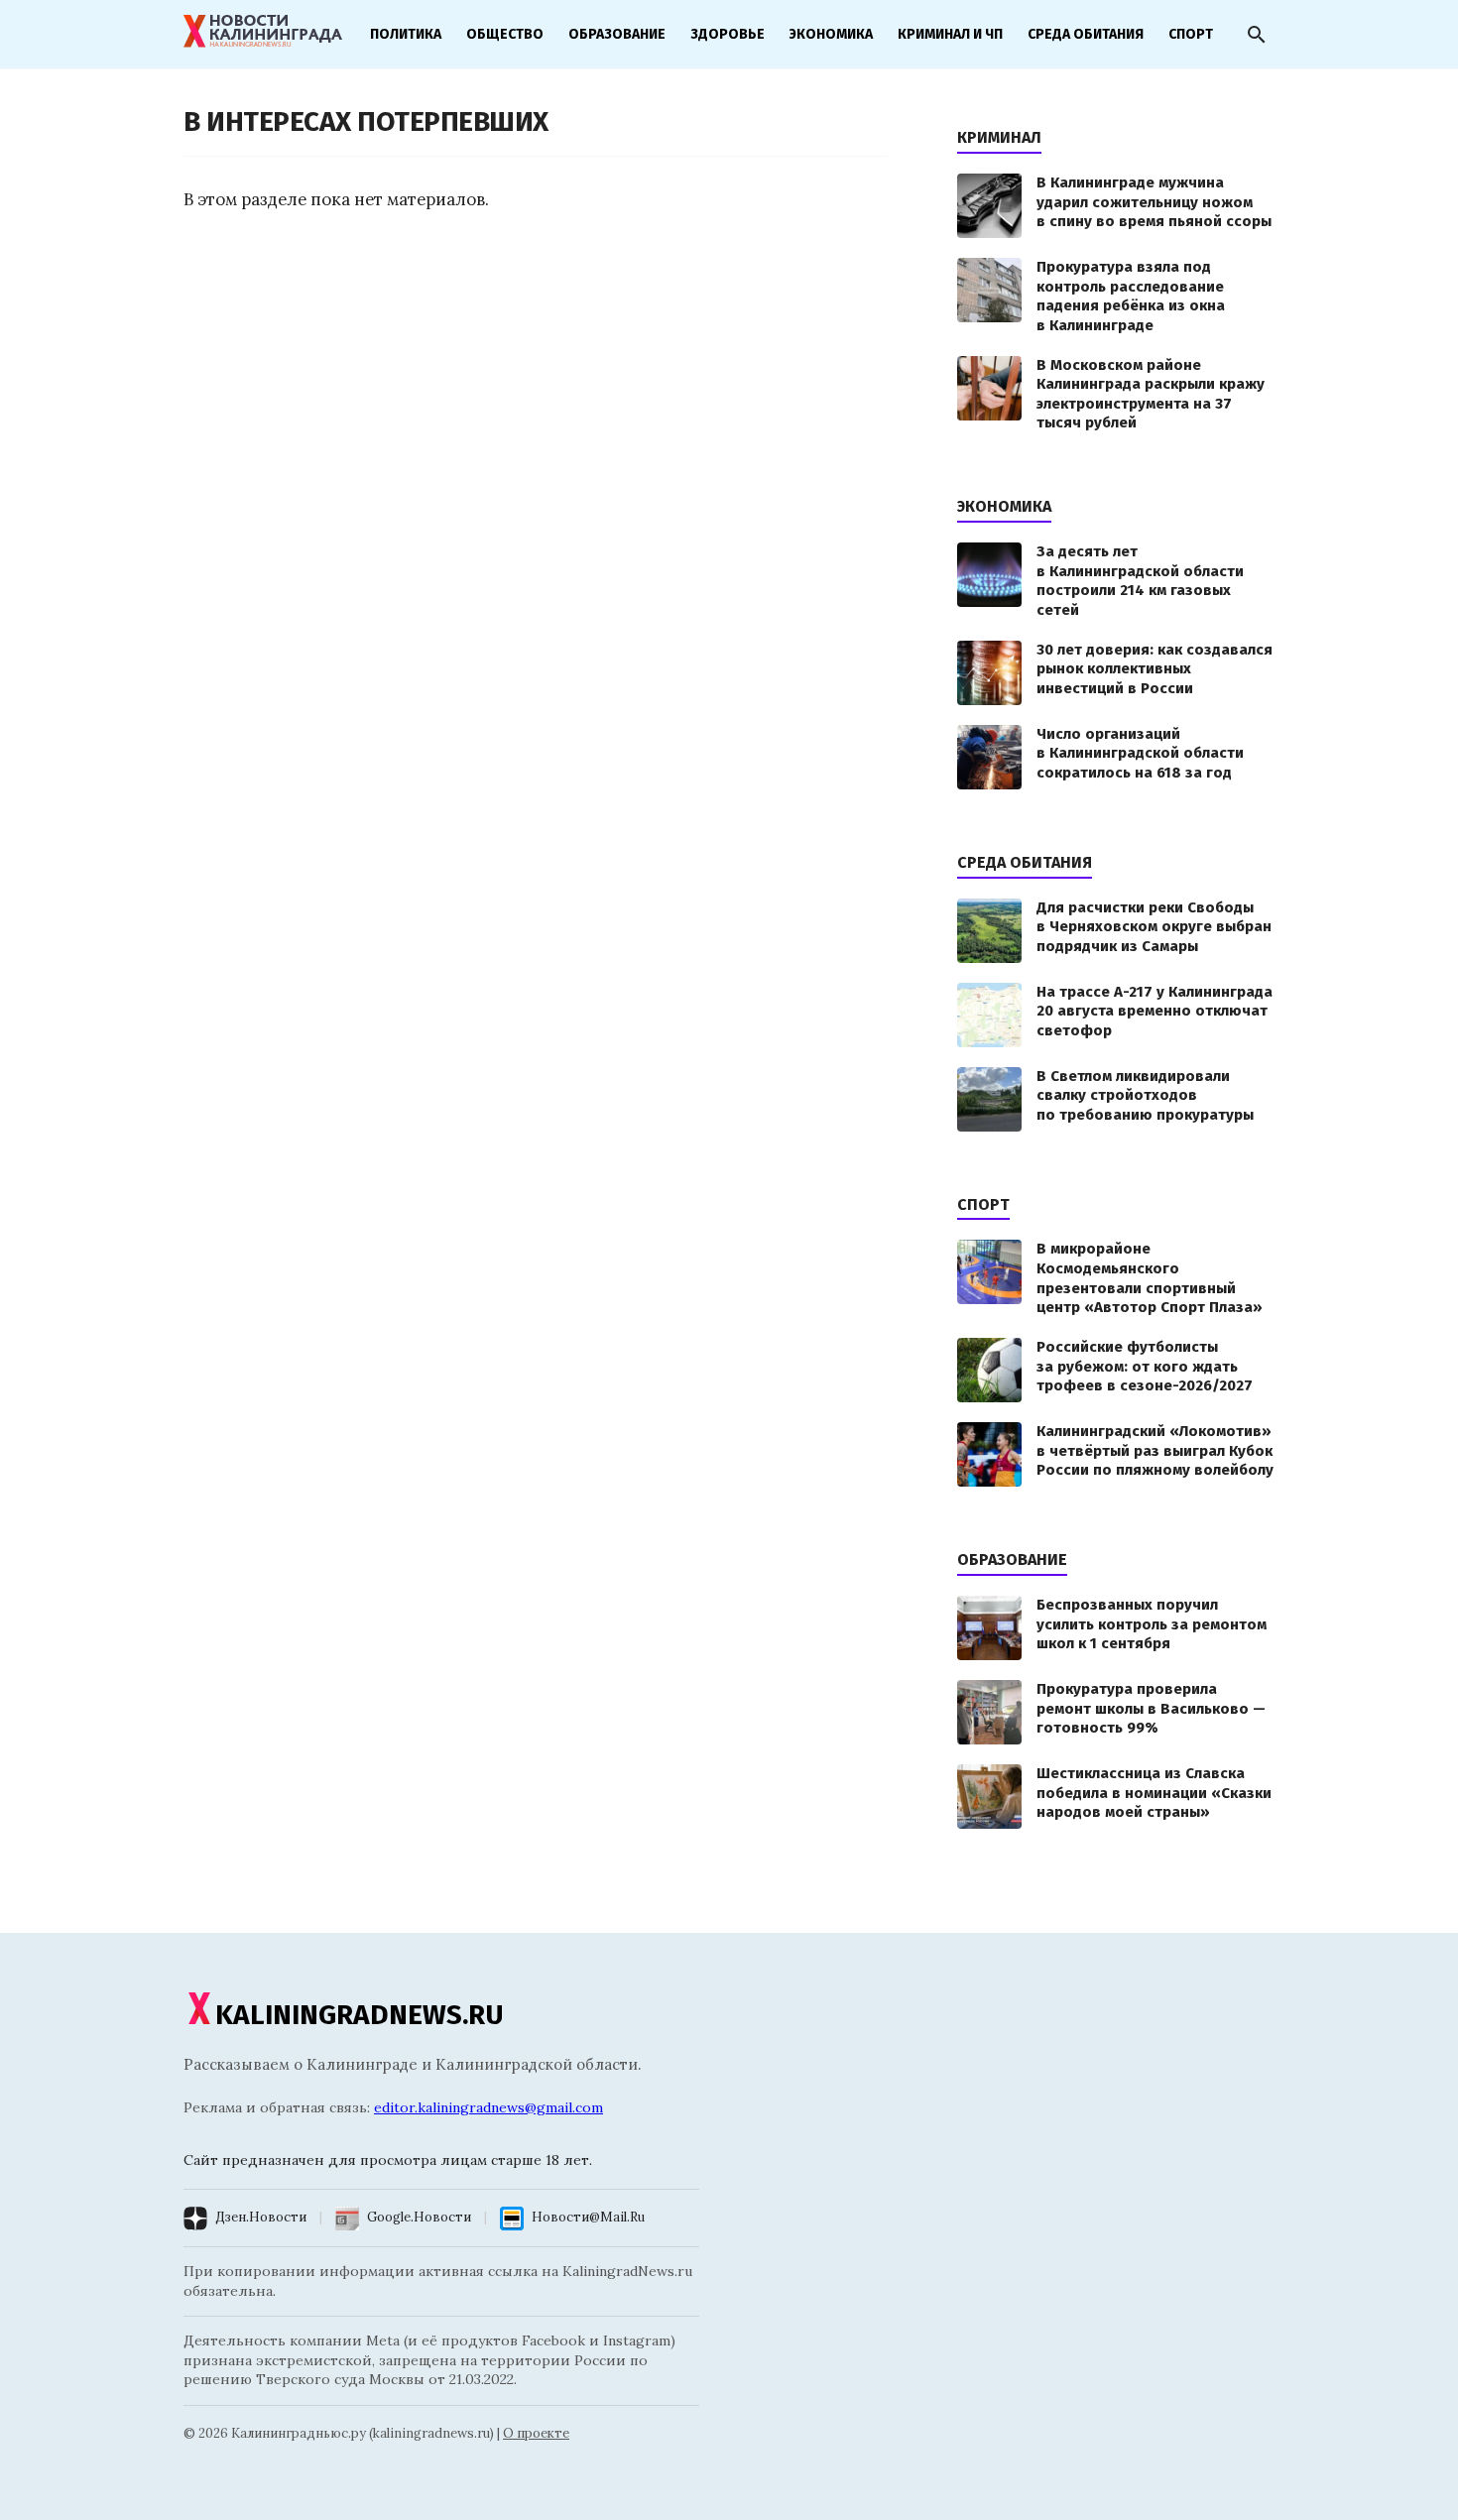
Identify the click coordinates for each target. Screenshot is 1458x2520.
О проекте (536, 2433)
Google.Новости (419, 2217)
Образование (617, 34)
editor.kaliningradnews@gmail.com (488, 2107)
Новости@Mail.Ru (588, 2217)
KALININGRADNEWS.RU (360, 2015)
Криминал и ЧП (950, 34)
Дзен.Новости (261, 2217)
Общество (505, 34)
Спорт (1191, 34)
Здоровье (728, 34)
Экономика (831, 34)
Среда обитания (1086, 34)
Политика (406, 34)
